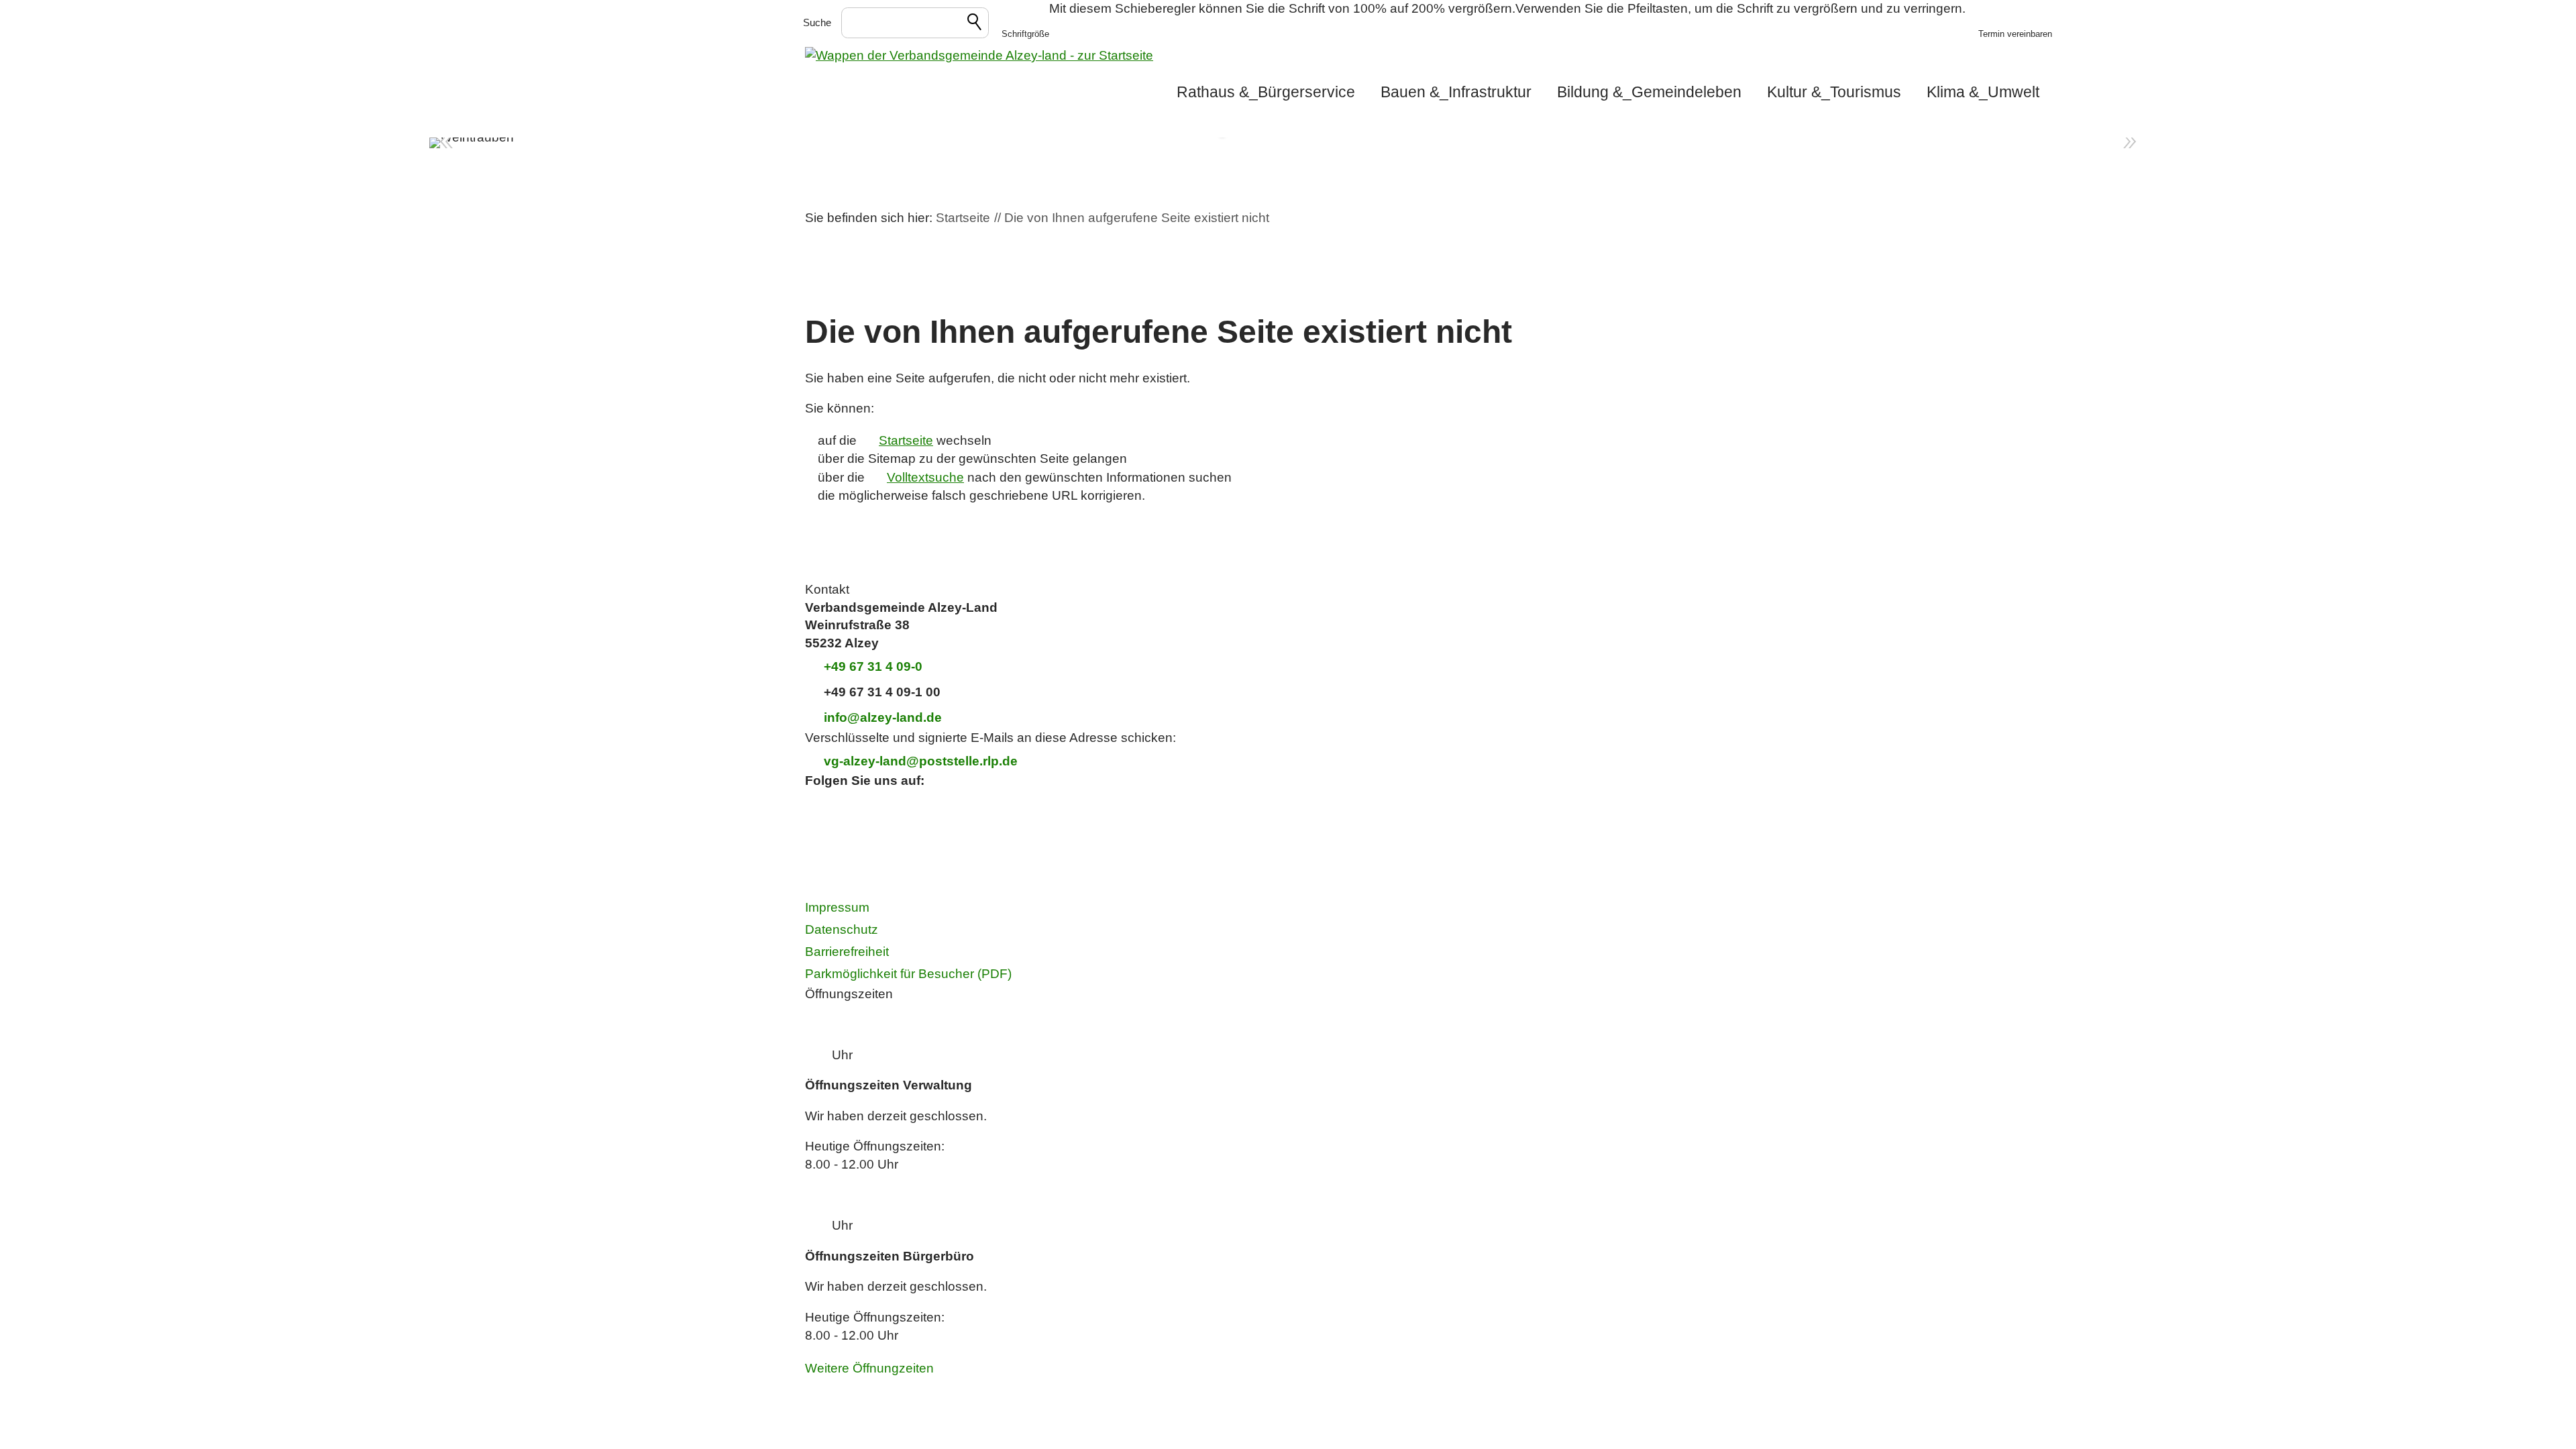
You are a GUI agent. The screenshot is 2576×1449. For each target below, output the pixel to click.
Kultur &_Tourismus (1834, 92)
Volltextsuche (925, 477)
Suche (817, 22)
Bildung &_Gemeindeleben (1649, 92)
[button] (1025, 23)
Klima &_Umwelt (1983, 92)
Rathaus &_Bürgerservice (1266, 92)
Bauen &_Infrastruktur (1456, 92)
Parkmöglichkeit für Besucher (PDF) (908, 974)
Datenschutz (842, 929)
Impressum (837, 907)
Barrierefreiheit (847, 952)
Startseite (906, 440)
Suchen (975, 24)
